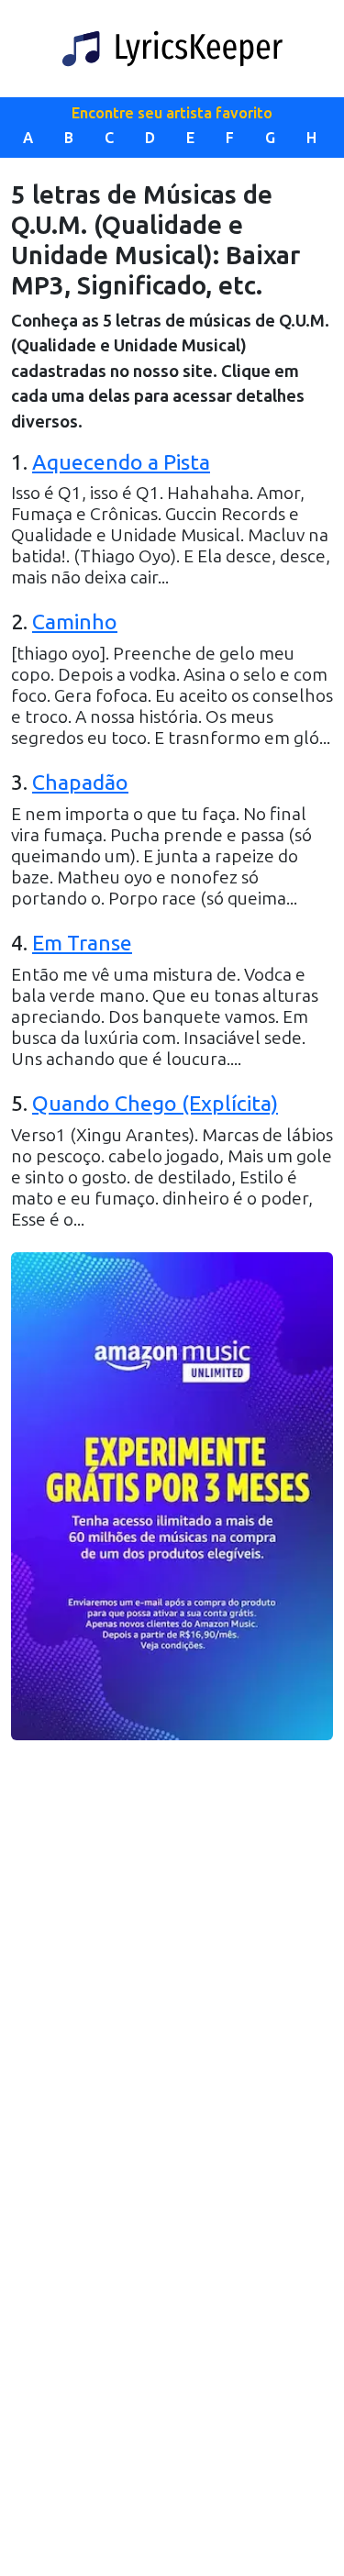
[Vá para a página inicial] (172, 49)
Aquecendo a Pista (121, 462)
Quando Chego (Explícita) (155, 1104)
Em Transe (82, 943)
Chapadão (80, 783)
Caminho (75, 622)
